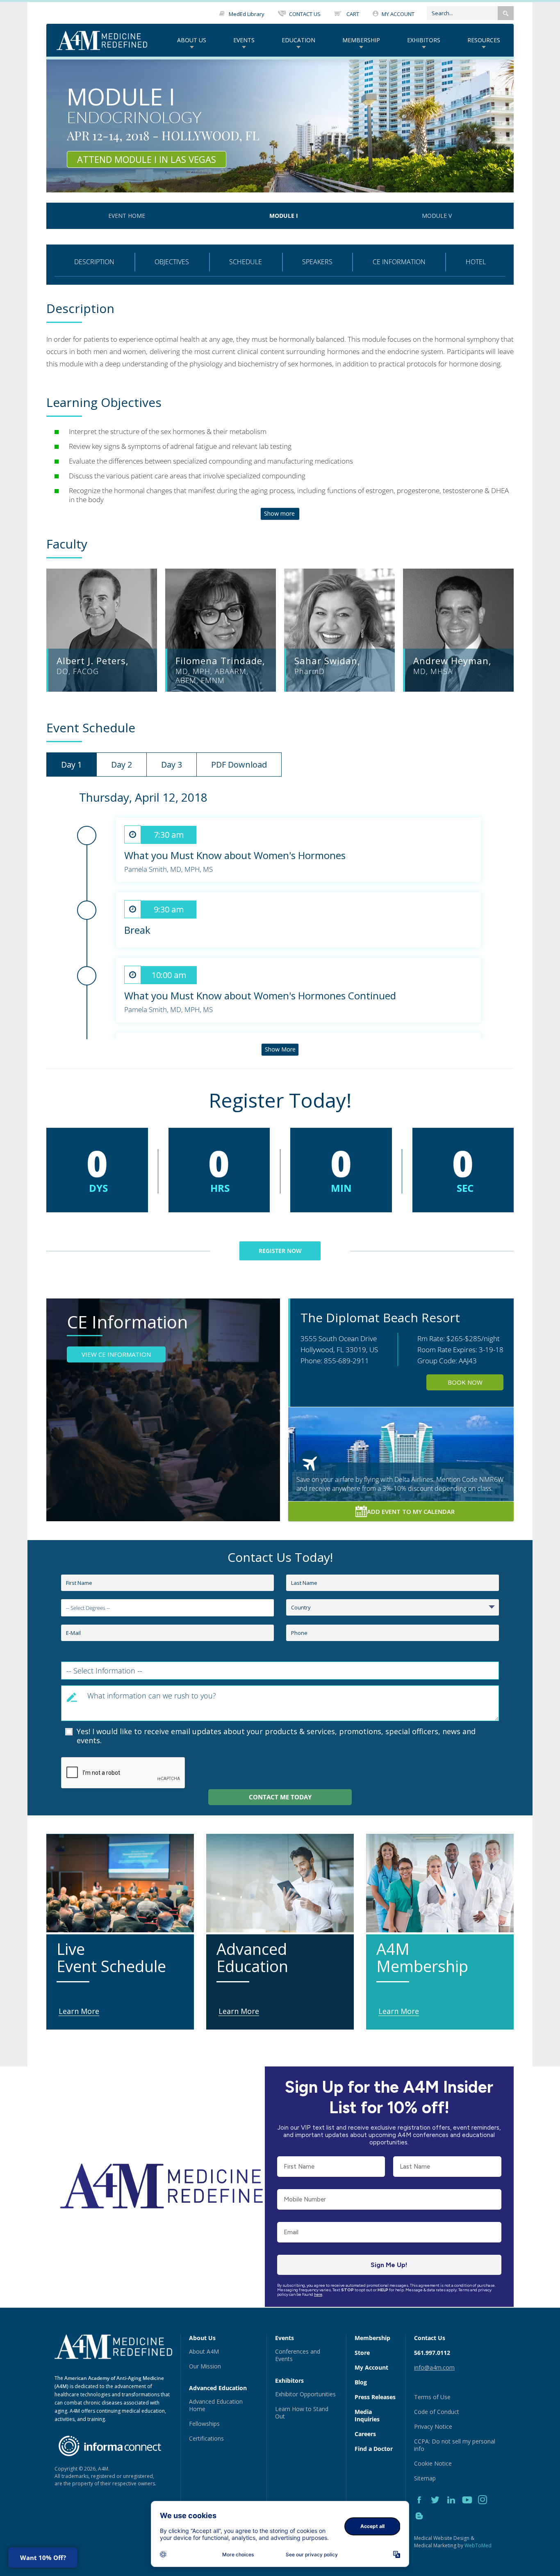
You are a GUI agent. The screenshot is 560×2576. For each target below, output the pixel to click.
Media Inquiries (367, 2415)
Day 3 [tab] (172, 765)
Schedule (246, 262)
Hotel (476, 262)
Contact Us (430, 2338)
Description (94, 262)
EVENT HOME (127, 216)
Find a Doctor (374, 2449)
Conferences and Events (298, 2355)
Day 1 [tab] (72, 765)
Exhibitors (424, 40)
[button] (506, 13)
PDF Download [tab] (239, 765)
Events (244, 40)
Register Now (280, 1251)
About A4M (204, 2351)
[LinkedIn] (454, 2509)
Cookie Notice (433, 2463)
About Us (192, 40)
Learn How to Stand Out (302, 2413)
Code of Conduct (437, 2412)
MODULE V (437, 216)
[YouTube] (470, 2509)
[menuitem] (192, 40)
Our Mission (205, 2366)
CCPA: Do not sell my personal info (455, 2445)
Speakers (317, 262)
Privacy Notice (433, 2426)
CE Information (399, 262)
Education (298, 40)
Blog (361, 2382)
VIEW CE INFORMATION (116, 1354)
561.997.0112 (432, 2353)
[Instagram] (485, 2509)
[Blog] (421, 2525)
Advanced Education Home (216, 2405)
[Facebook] (422, 2509)
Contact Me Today (280, 1797)
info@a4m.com (434, 2367)
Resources (484, 40)
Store (362, 2353)
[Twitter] (438, 2509)
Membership (361, 40)
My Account (371, 2367)
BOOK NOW (465, 1382)
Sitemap (425, 2478)
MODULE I (284, 216)
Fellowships (204, 2424)
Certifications (206, 2438)
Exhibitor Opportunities (305, 2394)
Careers (365, 2434)
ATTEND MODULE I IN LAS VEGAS (147, 159)
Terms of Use (432, 2397)
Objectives (172, 262)
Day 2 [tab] (122, 765)
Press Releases (375, 2397)
